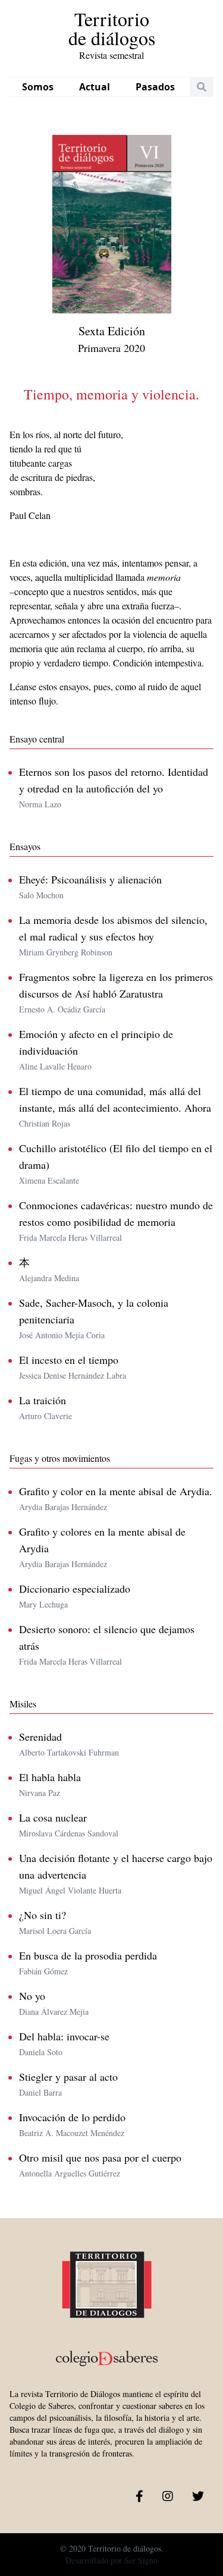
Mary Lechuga (43, 1604)
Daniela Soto (41, 2052)
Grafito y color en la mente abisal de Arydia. (116, 1491)
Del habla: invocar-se (64, 2036)
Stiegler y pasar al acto (68, 2077)
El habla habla (50, 1777)
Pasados (155, 87)
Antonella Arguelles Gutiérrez (70, 2173)
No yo (32, 1996)
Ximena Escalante (49, 1180)
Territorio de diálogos (112, 35)
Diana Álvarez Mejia (54, 2012)
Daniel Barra (40, 2092)
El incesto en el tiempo (69, 1360)
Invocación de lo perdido (72, 2117)
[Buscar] (202, 87)
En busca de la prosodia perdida (88, 1955)
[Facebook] (139, 2496)
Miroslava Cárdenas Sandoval (69, 1833)
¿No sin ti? (43, 1915)
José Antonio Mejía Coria (62, 1335)
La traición (43, 1400)
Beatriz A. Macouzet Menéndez (72, 2133)
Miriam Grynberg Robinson (66, 952)
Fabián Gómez (43, 1971)
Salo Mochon (41, 895)
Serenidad (40, 1737)
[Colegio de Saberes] (107, 2309)
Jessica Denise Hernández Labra (73, 1375)
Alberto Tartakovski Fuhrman (69, 1752)
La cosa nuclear (53, 1817)
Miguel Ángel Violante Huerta (70, 1890)
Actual (95, 87)
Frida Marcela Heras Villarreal (70, 1237)
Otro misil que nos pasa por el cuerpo (100, 2157)
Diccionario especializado (75, 1589)
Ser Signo (141, 2560)
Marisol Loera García (55, 1931)
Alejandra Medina (49, 1278)
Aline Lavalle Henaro (55, 1066)
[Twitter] (198, 2496)
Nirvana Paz (40, 1793)
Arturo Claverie (45, 1416)
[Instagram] (168, 2496)
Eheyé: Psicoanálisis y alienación (90, 879)
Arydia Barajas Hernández (63, 1507)
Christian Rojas (45, 1123)
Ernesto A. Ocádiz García (62, 1009)
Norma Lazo (40, 804)
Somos (38, 87)
